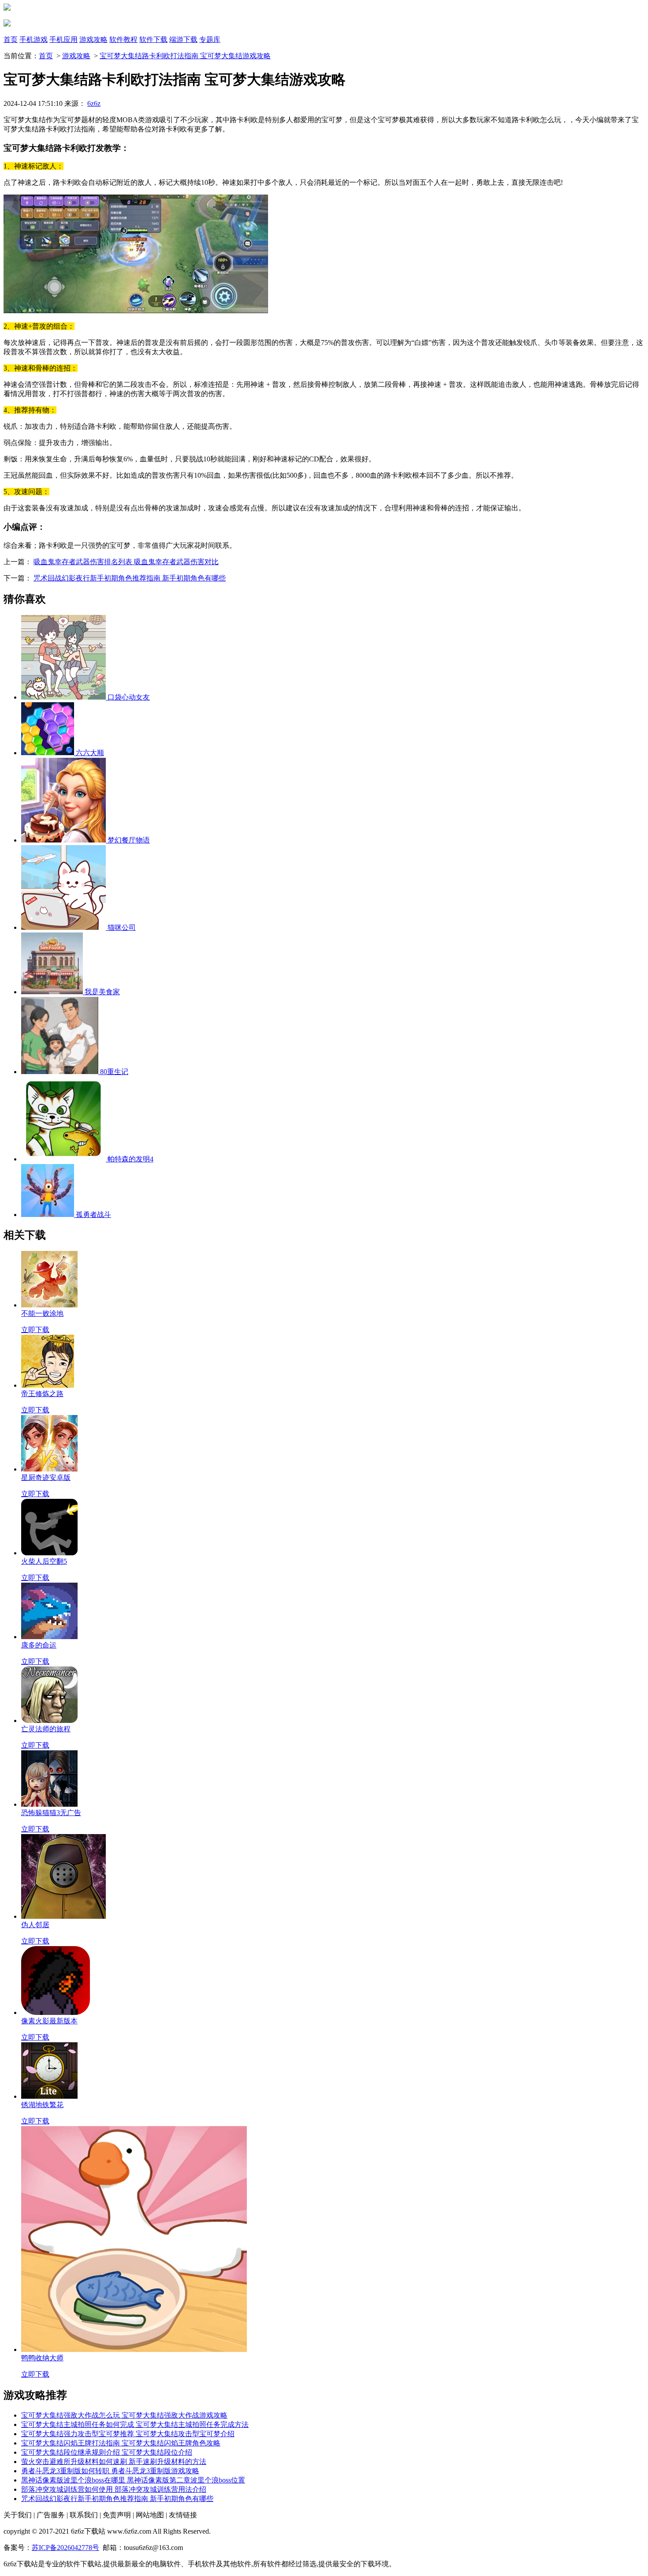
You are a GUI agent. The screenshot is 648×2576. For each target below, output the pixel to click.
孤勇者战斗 (93, 1215)
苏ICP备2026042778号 (65, 2548)
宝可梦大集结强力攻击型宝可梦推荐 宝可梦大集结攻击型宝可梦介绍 (128, 2434)
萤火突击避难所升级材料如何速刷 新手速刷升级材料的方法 (114, 2462)
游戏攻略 (93, 39)
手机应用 (63, 39)
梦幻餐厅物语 (129, 840)
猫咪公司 (122, 927)
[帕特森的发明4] (64, 1159)
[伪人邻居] (63, 1916)
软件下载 (153, 39)
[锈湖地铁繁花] (49, 2096)
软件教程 (123, 39)
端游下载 (183, 39)
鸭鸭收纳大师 (42, 2358)
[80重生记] (61, 1072)
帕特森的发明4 (130, 1159)
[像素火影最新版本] (56, 2012)
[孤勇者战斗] (48, 1215)
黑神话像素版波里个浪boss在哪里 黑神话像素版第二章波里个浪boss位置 (133, 2480)
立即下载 (35, 1330)
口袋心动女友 (129, 697)
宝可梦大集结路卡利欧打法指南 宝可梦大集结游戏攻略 (185, 56)
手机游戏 (34, 39)
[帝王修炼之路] (48, 1385)
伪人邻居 (35, 1925)
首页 (11, 39)
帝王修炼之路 (42, 1394)
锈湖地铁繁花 (42, 2105)
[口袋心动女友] (64, 697)
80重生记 (114, 1072)
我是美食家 (102, 992)
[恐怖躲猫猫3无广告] (49, 1804)
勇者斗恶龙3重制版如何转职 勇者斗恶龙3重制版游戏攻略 (110, 2471)
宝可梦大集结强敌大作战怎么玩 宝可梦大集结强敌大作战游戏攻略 (124, 2415)
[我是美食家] (53, 992)
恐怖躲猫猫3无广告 (51, 1813)
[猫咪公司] (64, 927)
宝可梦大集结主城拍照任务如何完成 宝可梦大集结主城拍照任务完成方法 (135, 2424)
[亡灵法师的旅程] (49, 1720)
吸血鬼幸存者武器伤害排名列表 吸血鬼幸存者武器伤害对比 (126, 562)
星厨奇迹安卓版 (46, 1477)
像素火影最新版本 (49, 2021)
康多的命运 (39, 1645)
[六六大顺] (48, 753)
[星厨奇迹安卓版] (49, 1469)
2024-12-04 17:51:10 (33, 103)
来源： (82, 103)
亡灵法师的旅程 (46, 1729)
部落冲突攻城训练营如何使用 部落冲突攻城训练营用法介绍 (114, 2489)
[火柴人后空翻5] (49, 1553)
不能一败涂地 (42, 1313)
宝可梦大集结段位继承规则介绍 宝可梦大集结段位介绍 (107, 2452)
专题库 (210, 39)
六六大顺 (90, 753)
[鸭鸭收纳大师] (134, 2349)
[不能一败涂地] (49, 1305)
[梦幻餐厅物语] (64, 840)
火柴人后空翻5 (44, 1561)
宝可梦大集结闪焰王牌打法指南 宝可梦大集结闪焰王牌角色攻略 (121, 2443)
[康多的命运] (49, 1637)
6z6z (94, 103)
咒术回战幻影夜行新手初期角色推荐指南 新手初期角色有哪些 (130, 578)
